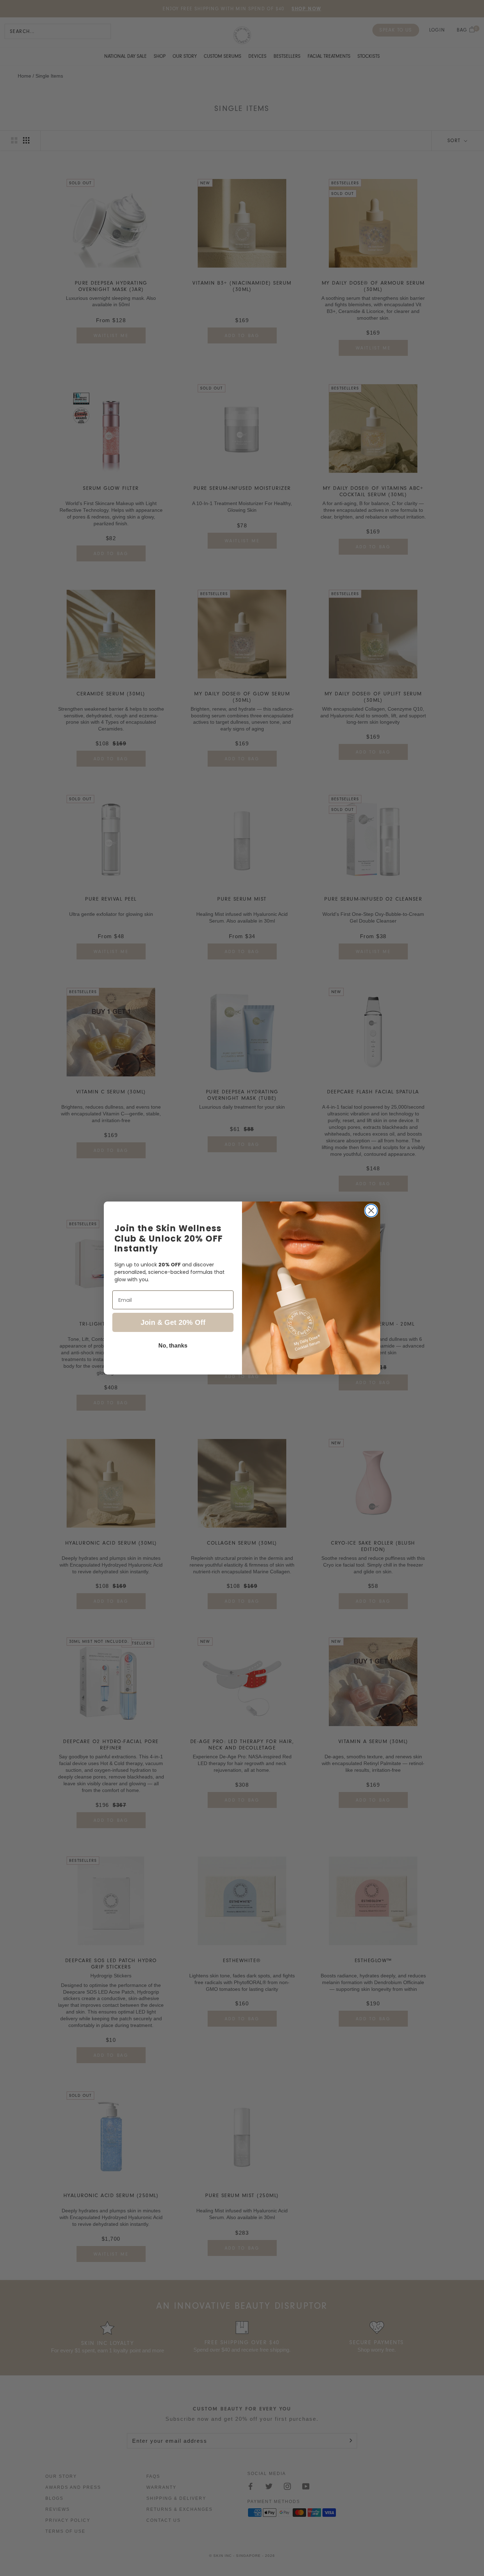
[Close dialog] (371, 1211)
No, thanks (173, 1346)
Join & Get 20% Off (173, 1322)
